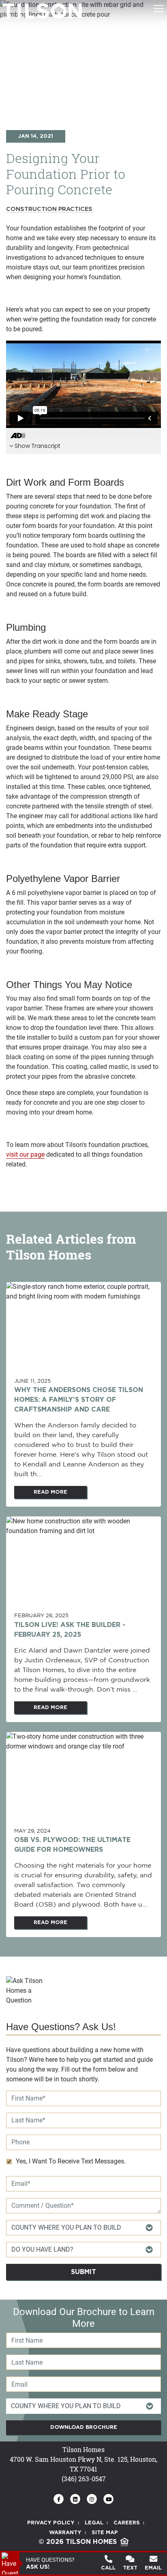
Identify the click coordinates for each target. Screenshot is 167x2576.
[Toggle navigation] (158, 9)
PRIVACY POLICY (51, 2523)
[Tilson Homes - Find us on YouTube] (108, 2499)
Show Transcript (37, 446)
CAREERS (127, 2523)
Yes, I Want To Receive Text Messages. (71, 2161)
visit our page (25, 1154)
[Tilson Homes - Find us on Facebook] (59, 2499)
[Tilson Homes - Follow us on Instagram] (92, 2499)
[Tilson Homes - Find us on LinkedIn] (75, 2499)
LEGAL (94, 2523)
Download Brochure (84, 2427)
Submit (83, 2272)
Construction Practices (49, 209)
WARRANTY (65, 2533)
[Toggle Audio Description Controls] (18, 436)
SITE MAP (105, 2533)
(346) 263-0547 (84, 2479)
